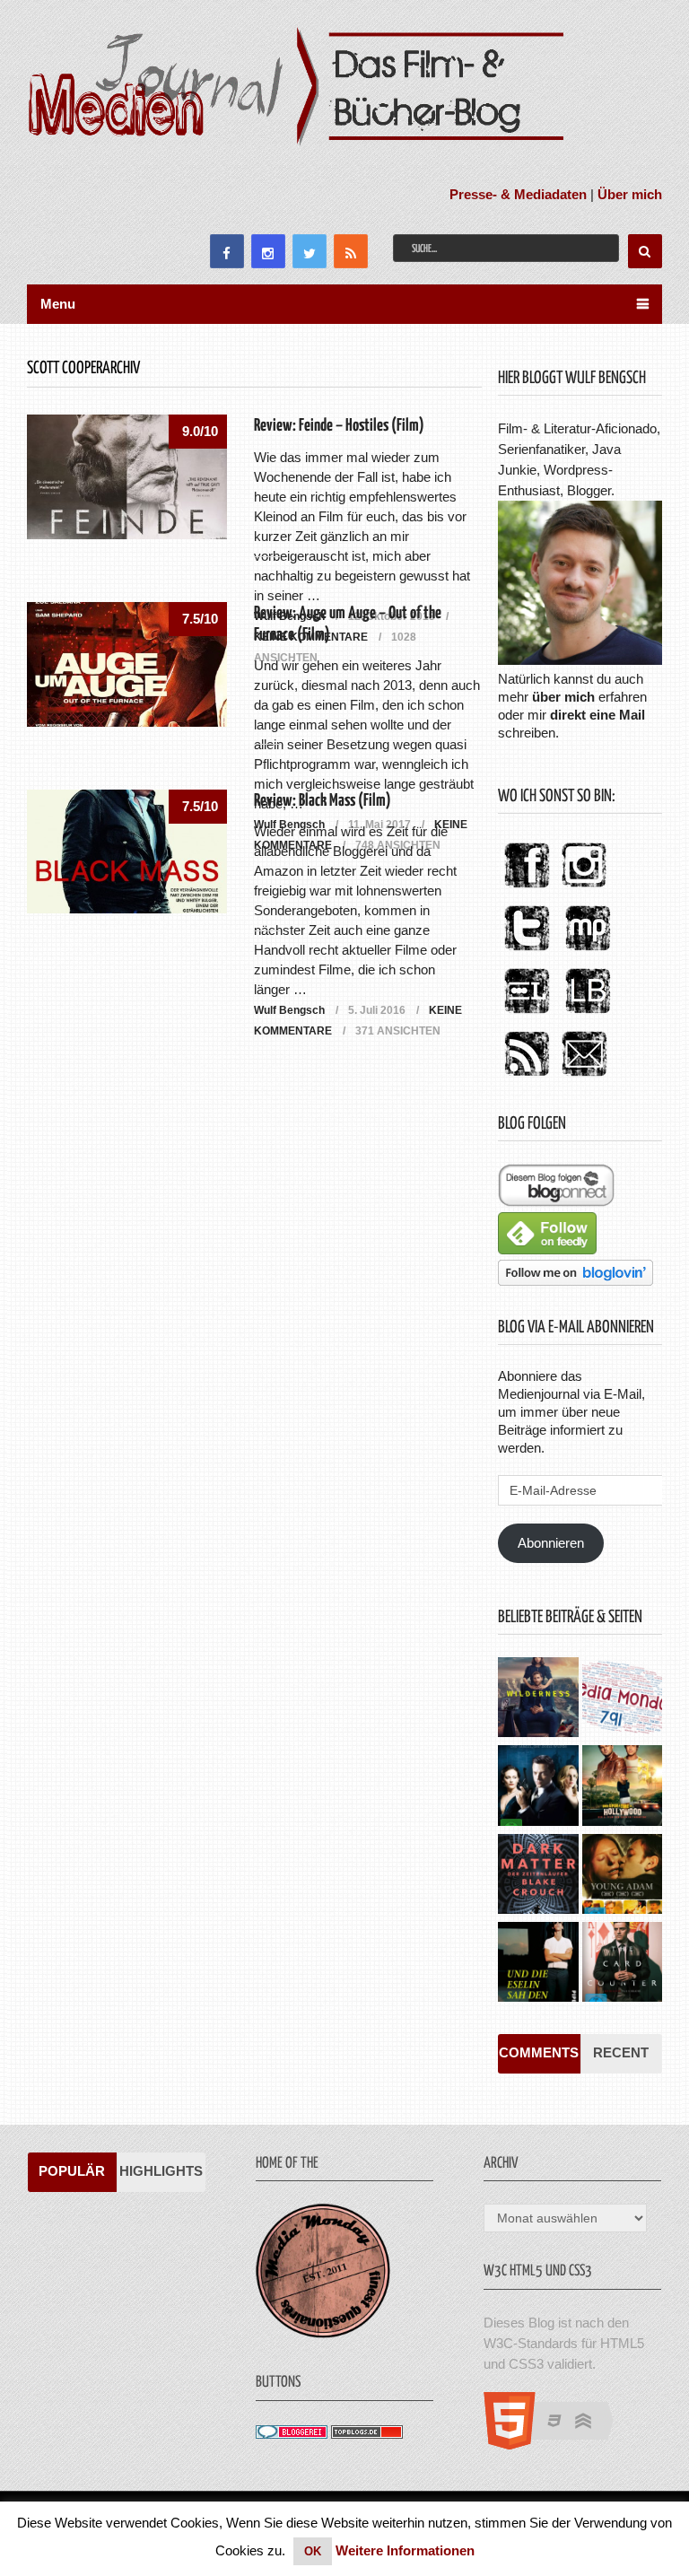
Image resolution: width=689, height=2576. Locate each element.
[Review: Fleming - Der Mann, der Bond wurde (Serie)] (538, 1787)
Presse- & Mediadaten (518, 194)
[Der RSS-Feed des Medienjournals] (527, 1077)
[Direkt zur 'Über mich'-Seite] (580, 660)
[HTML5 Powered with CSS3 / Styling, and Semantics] (558, 2445)
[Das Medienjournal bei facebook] (527, 889)
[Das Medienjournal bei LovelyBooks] (588, 1014)
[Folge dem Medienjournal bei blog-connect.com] (556, 1202)
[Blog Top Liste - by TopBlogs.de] (367, 2434)
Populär (72, 2171)
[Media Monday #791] (622, 1699)
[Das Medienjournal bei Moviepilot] (588, 952)
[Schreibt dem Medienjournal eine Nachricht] (584, 1077)
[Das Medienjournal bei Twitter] (527, 952)
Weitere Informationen (405, 2550)
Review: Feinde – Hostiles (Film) (339, 426)
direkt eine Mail (597, 715)
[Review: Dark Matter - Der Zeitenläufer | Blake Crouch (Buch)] (538, 1876)
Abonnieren (551, 1543)
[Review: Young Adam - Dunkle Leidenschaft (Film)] (622, 1876)
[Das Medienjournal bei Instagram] (584, 889)
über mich (563, 697)
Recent (621, 2052)
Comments (539, 2052)
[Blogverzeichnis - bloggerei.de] (292, 2434)
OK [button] (313, 2551)
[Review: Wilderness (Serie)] (538, 1699)
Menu (58, 304)
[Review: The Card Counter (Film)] (622, 1964)
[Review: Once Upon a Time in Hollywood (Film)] (622, 1787)
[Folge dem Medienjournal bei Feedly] (547, 1249)
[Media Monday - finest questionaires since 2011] (323, 2333)
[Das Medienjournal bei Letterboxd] (527, 1014)
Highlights (161, 2171)
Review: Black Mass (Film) (323, 801)
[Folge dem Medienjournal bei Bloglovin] (576, 1281)
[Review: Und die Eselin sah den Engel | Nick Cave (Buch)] (538, 1964)
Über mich (630, 194)
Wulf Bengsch (289, 1010)
